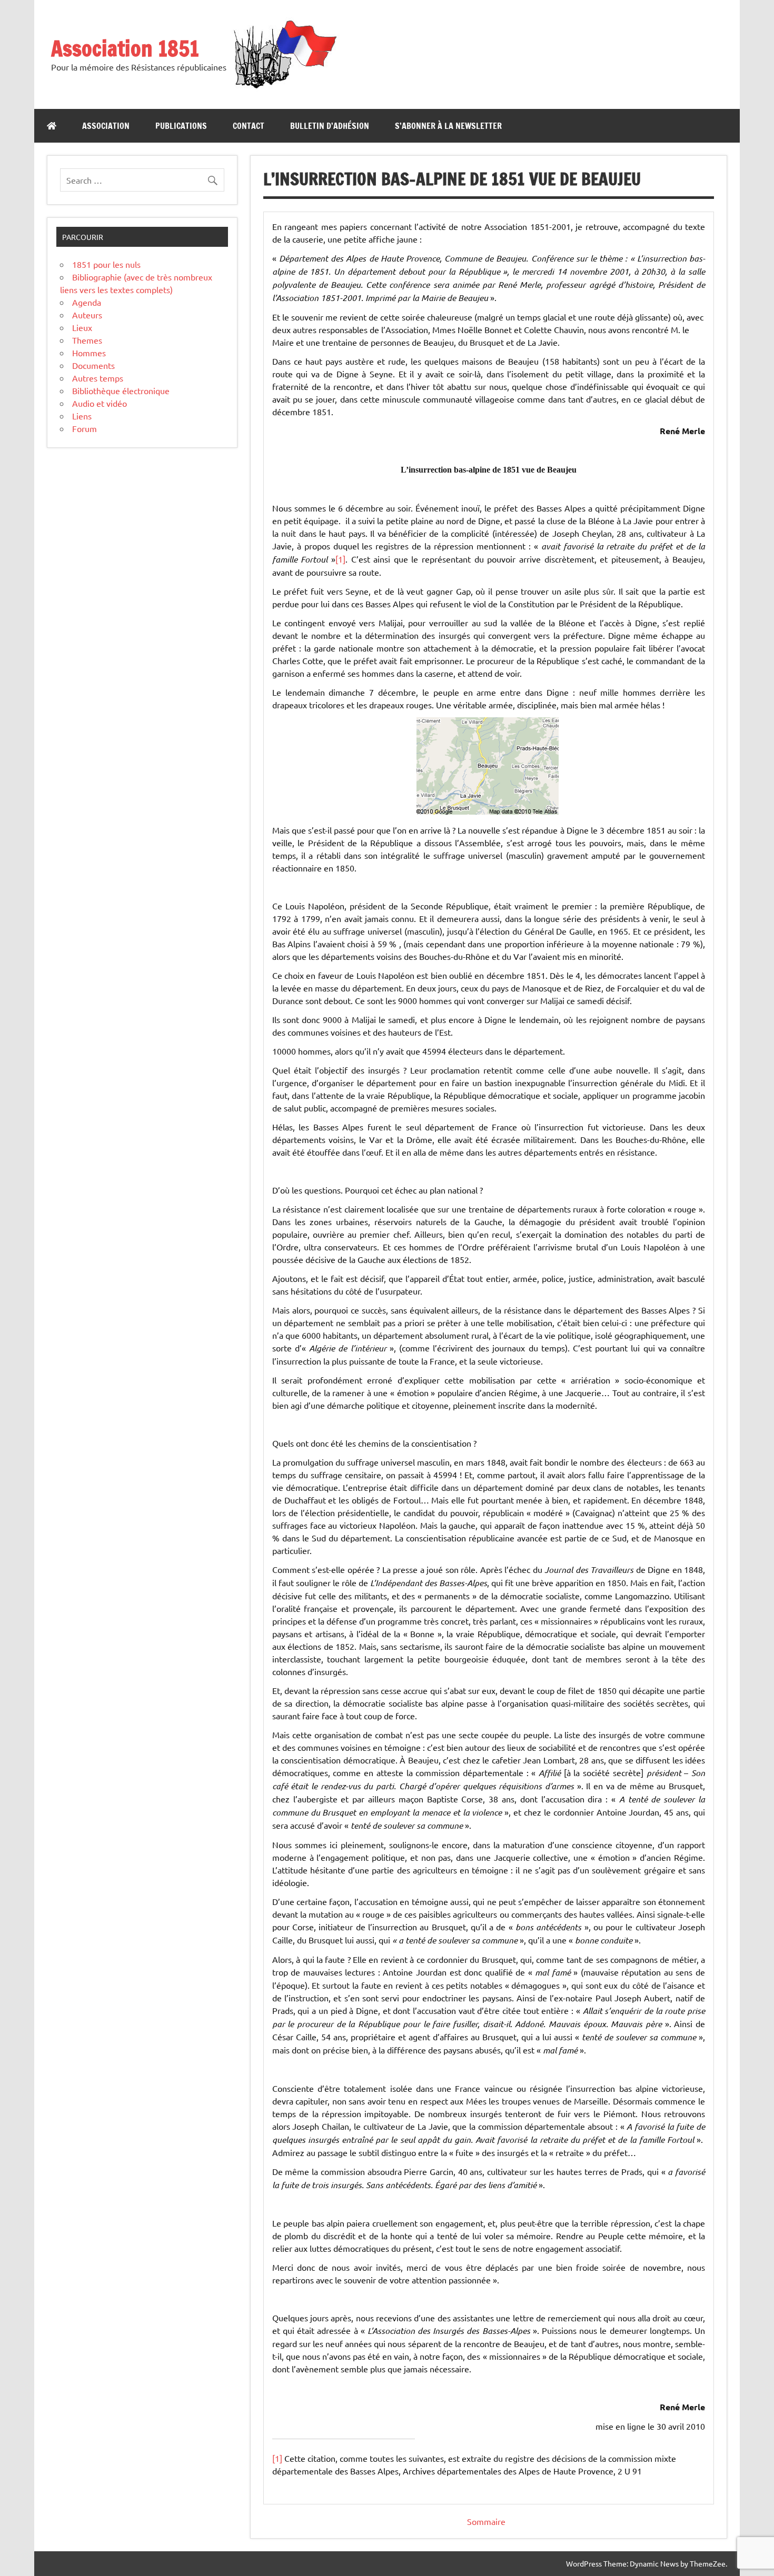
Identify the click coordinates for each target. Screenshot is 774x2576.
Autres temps (98, 378)
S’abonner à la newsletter (448, 126)
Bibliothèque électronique (121, 390)
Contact (249, 126)
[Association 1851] (284, 88)
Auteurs (87, 315)
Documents (93, 365)
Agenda (87, 302)
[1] (340, 559)
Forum (85, 428)
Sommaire (486, 2521)
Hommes (89, 353)
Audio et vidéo (100, 403)
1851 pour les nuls (106, 264)
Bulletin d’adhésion (330, 126)
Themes (87, 340)
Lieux (82, 327)
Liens (82, 416)
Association (106, 126)
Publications (181, 126)
